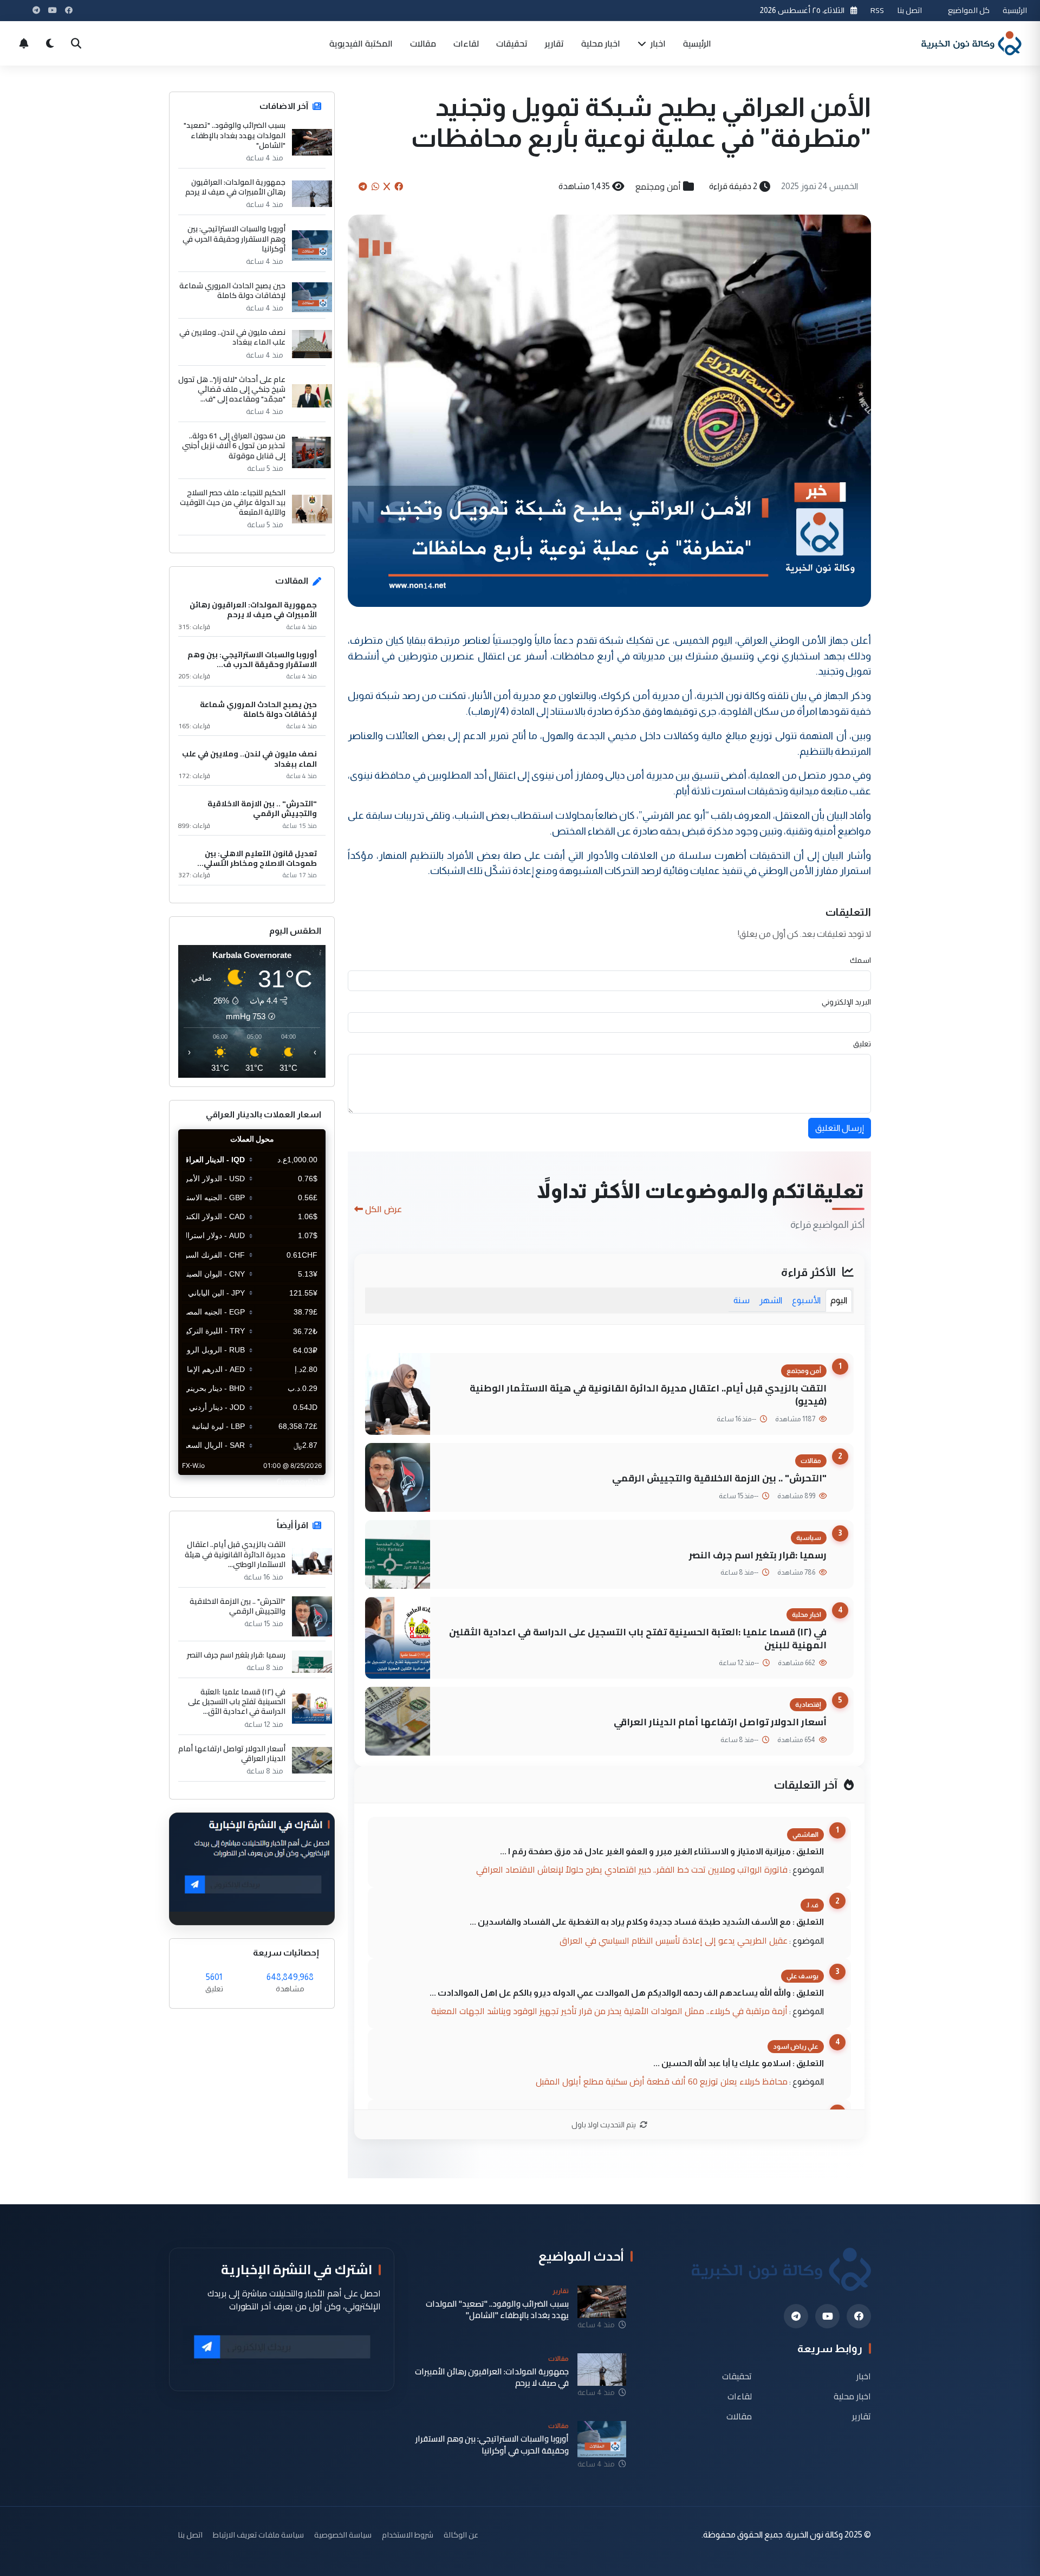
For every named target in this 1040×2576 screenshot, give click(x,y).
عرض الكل (383, 1209)
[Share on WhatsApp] (375, 186)
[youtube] (827, 2316)
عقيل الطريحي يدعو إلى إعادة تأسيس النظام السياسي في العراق (674, 1940)
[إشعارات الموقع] (24, 43)
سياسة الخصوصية (343, 2535)
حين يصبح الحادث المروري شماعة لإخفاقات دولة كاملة (232, 290)
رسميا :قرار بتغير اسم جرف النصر (758, 1555)
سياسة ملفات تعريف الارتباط (258, 2535)
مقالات (423, 43)
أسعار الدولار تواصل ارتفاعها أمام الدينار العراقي (720, 1722)
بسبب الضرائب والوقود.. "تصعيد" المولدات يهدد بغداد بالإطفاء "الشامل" (235, 135)
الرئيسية (1015, 10)
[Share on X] (387, 186)
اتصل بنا (909, 10)
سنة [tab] (742, 1300)
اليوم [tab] (839, 1300)
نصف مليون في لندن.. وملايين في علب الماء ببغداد (232, 337)
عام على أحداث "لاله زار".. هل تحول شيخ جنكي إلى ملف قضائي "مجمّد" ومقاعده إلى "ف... (232, 389)
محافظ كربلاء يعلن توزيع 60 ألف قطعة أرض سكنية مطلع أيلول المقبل (662, 2081)
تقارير (554, 43)
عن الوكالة (461, 2535)
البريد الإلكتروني (846, 1002)
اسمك (860, 960)
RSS (877, 10)
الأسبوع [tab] (806, 1300)
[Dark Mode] (50, 43)
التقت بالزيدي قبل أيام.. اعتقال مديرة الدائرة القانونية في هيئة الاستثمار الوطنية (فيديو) (648, 1395)
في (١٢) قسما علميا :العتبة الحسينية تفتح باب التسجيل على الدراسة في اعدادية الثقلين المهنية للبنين (638, 1639)
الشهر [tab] (771, 1300)
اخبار (657, 43)
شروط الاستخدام (408, 2535)
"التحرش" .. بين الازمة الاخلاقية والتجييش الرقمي (719, 1478)
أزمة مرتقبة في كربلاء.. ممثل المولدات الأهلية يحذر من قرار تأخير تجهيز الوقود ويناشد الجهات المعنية (609, 2011)
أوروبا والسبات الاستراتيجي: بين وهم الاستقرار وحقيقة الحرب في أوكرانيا (234, 239)
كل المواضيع (969, 10)
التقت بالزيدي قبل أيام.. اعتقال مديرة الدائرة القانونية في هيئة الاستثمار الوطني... (235, 1554)
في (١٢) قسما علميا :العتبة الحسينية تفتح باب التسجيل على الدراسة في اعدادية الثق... (237, 1702)
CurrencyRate (301, 1481)
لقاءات (466, 43)
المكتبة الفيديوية (361, 43)
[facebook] (859, 2316)
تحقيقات (512, 43)
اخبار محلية (601, 43)
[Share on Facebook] (399, 186)
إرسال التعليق (840, 1128)
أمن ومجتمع (658, 186)
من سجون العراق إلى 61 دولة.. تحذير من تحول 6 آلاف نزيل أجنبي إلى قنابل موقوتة (234, 446)
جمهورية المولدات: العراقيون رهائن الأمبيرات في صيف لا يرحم (235, 187)
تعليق (862, 1044)
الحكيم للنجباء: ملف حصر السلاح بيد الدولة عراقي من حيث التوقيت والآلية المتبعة (233, 503)
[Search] (76, 43)
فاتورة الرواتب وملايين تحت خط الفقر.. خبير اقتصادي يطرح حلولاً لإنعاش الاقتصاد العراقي (632, 1869)
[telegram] (796, 2316)
